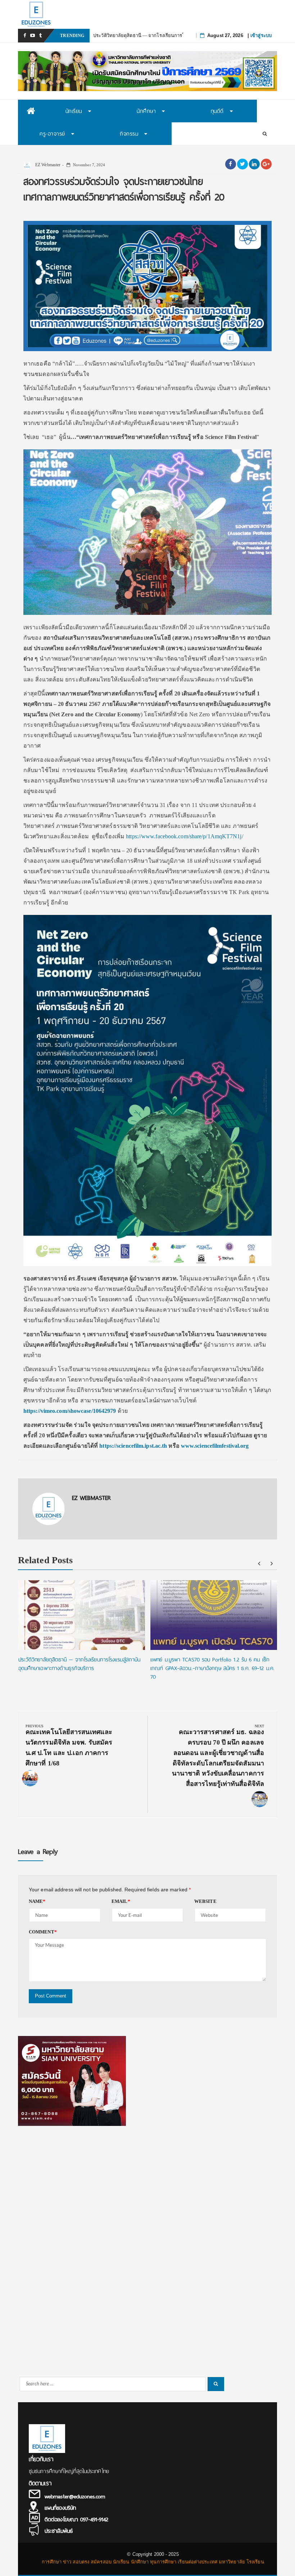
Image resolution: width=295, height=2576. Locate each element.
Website (205, 1901)
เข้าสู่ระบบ (261, 35)
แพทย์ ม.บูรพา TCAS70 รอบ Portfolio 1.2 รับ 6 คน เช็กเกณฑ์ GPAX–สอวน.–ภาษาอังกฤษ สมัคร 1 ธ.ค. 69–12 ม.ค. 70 (212, 1668)
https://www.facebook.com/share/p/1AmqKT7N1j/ (184, 836)
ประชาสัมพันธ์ (59, 2531)
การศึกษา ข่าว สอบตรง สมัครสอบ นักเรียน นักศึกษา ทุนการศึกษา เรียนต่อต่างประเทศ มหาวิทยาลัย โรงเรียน (153, 2562)
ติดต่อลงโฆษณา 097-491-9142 (76, 2520)
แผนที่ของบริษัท (60, 2508)
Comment (43, 1932)
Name (37, 1901)
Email (121, 1901)
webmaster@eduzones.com (75, 2496)
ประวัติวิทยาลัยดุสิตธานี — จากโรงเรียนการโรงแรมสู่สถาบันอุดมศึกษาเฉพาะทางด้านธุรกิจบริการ (80, 1664)
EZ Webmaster (47, 165)
